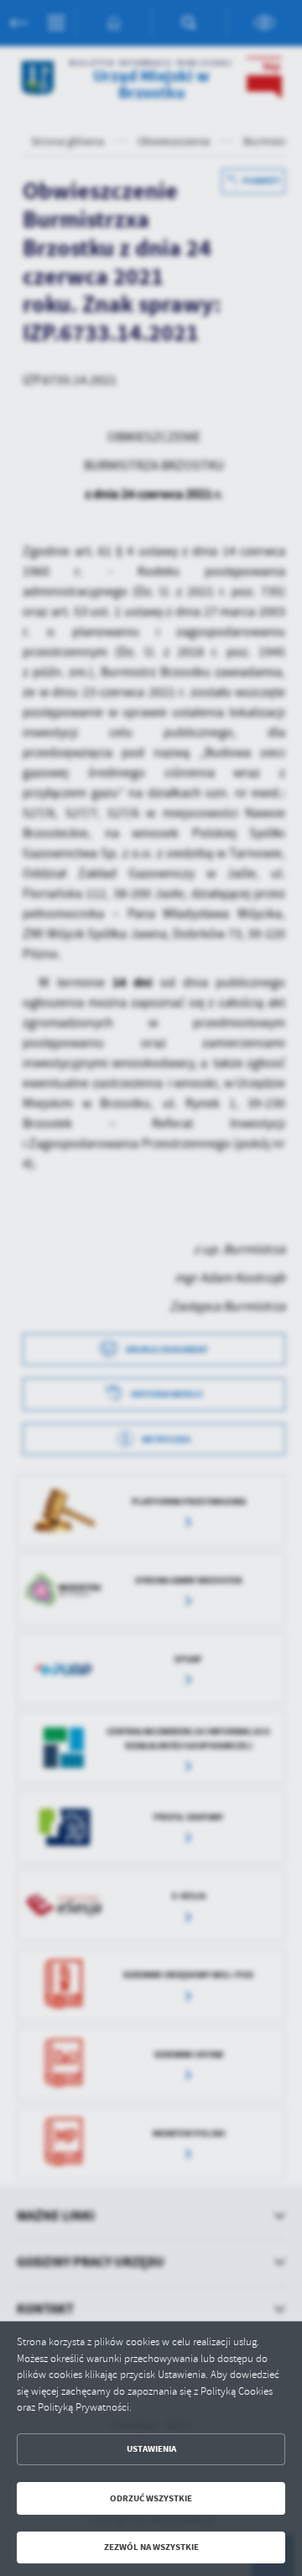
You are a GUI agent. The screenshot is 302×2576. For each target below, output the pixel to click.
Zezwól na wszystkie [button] (151, 2547)
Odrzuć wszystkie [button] (151, 2498)
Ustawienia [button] (151, 2449)
